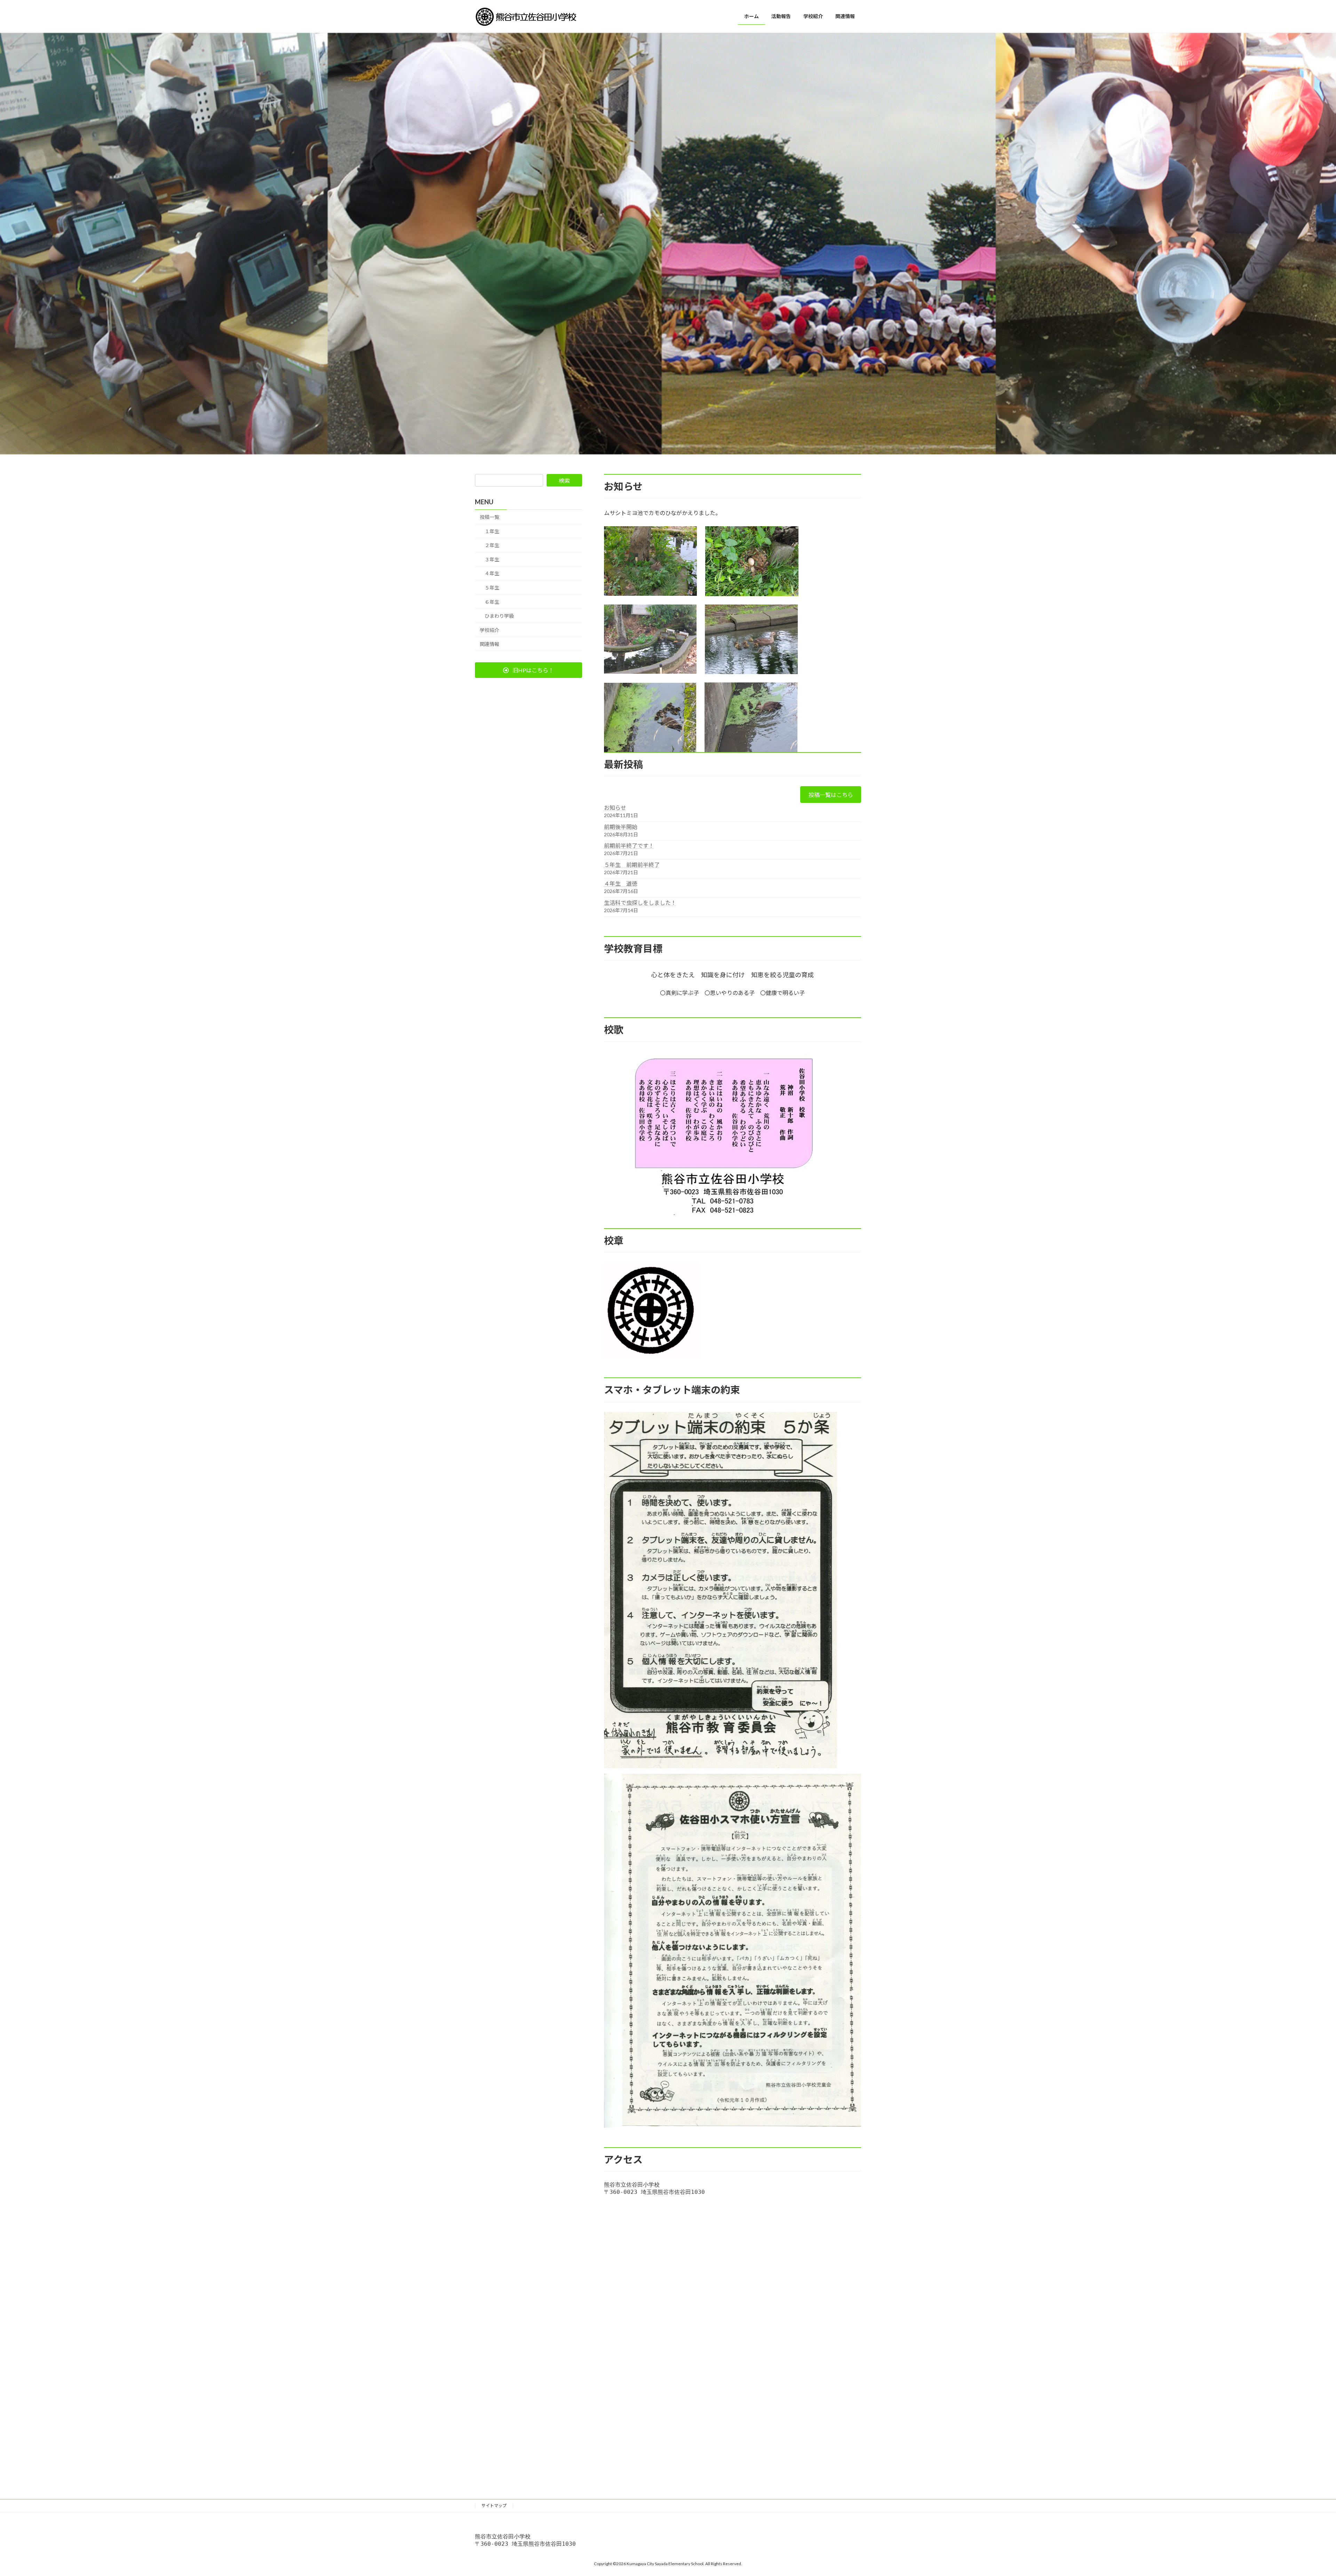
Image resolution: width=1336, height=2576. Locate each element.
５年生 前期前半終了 (632, 865)
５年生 (492, 588)
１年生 (492, 531)
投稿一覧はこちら (831, 795)
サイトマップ (494, 2506)
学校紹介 (490, 630)
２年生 (492, 545)
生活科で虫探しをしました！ (640, 903)
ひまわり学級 (499, 616)
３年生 (492, 559)
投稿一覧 (490, 517)
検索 (564, 480)
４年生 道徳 (621, 883)
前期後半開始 (621, 827)
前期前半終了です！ (629, 846)
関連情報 (490, 644)
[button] (528, 670)
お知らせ (615, 808)
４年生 (492, 574)
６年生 (492, 602)
